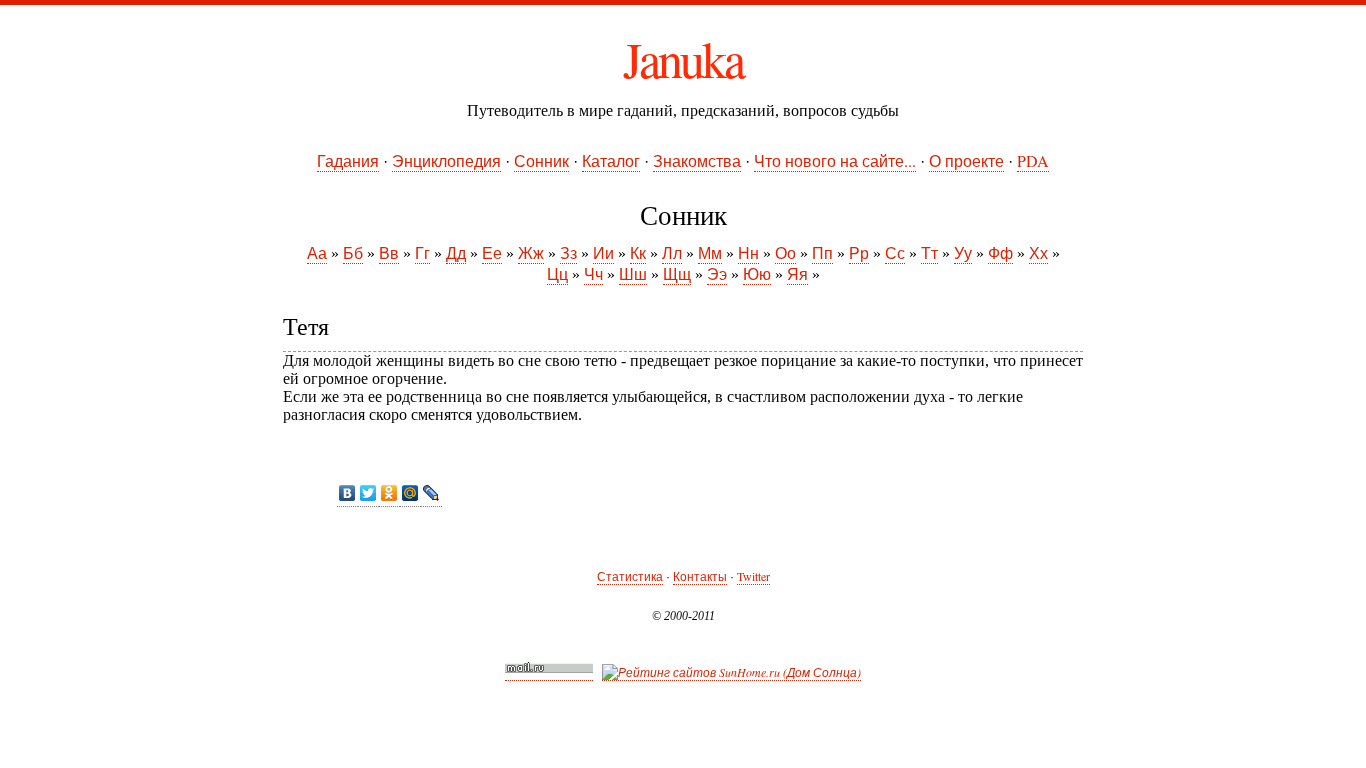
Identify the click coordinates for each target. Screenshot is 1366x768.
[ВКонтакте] (347, 493)
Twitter (753, 576)
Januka (683, 58)
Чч (593, 273)
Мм (710, 252)
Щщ (677, 273)
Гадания (348, 160)
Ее (492, 252)
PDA (1033, 160)
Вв (389, 252)
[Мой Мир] (410, 493)
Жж (531, 252)
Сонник (541, 160)
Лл (672, 252)
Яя (797, 273)
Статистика (630, 576)
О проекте (966, 160)
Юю (757, 273)
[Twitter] (368, 493)
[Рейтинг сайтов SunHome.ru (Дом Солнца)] (731, 672)
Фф (1000, 252)
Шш (633, 273)
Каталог (611, 160)
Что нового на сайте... (835, 160)
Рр (859, 252)
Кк (638, 252)
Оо (785, 252)
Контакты (700, 576)
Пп (822, 252)
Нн (748, 252)
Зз (568, 252)
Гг (422, 252)
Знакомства (697, 160)
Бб (353, 252)
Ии (603, 252)
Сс (895, 252)
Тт (929, 252)
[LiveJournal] (431, 493)
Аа (317, 252)
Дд (456, 252)
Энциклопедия (446, 160)
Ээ (717, 273)
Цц (557, 273)
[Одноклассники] (389, 493)
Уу (963, 252)
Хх (1038, 252)
